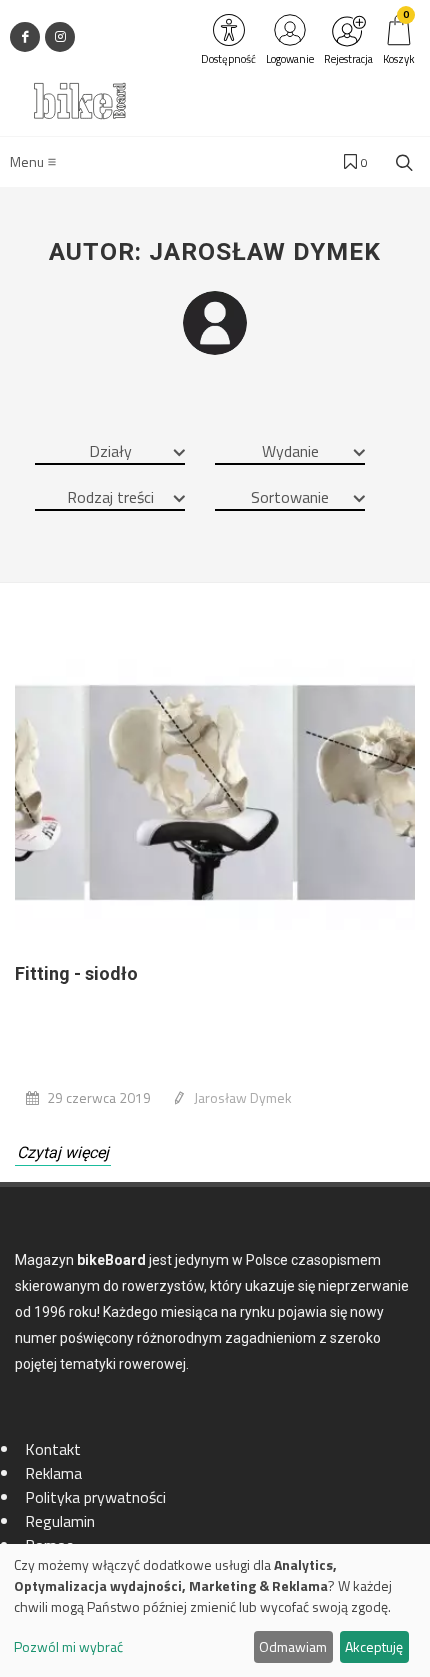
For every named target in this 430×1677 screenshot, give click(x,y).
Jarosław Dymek (243, 1097)
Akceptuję (374, 1646)
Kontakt (53, 1449)
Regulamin (60, 1521)
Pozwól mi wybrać (68, 1646)
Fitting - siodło (76, 973)
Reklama (53, 1473)
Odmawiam (293, 1646)
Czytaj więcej (63, 1152)
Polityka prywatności (95, 1497)
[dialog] (215, 1610)
